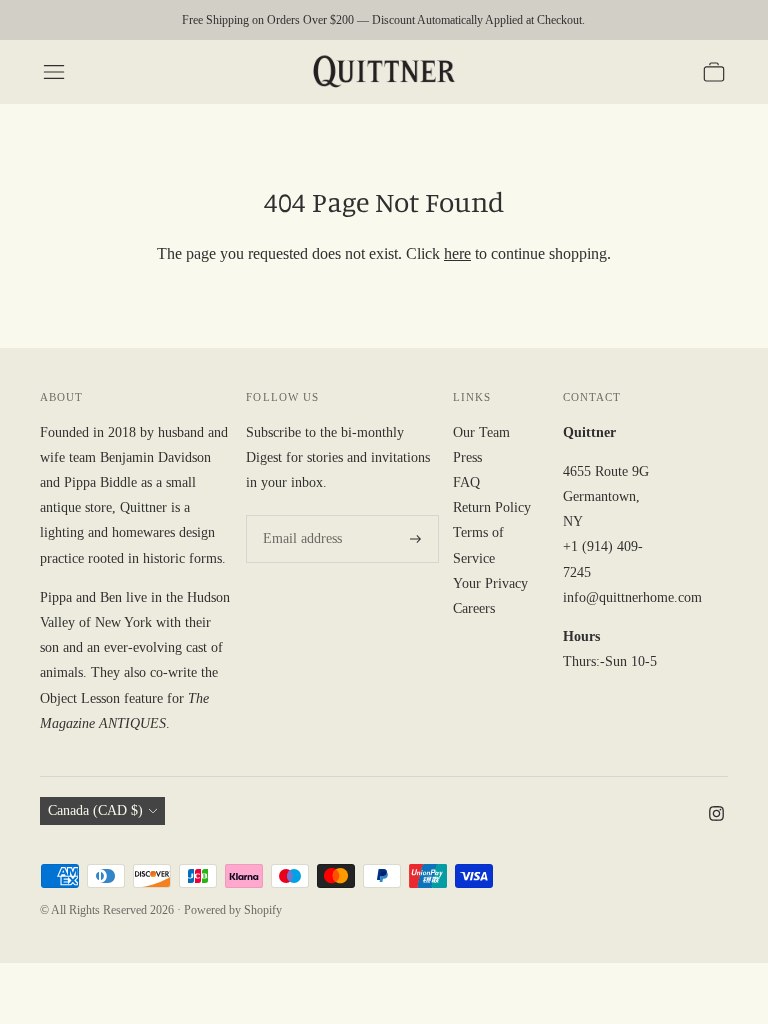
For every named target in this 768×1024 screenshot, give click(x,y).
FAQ (466, 482)
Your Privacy (490, 583)
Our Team (481, 432)
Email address (299, 515)
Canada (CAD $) (95, 810)
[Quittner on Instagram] (716, 816)
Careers (474, 608)
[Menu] (54, 72)
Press (467, 457)
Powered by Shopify (233, 910)
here (457, 253)
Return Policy (492, 507)
